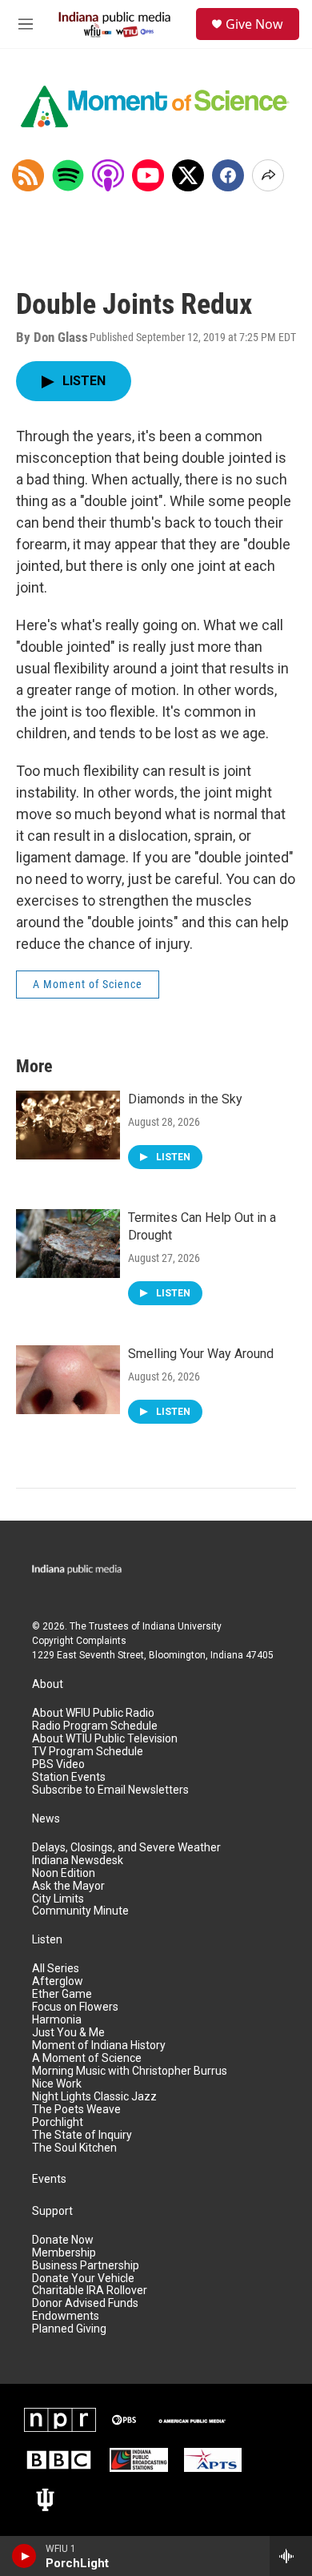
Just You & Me (68, 2033)
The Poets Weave (76, 2110)
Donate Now (63, 2240)
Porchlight (58, 2122)
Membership (64, 2253)
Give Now (254, 24)
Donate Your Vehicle (83, 2279)
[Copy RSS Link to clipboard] (28, 175)
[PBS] (124, 2420)
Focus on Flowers (75, 2007)
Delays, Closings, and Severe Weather (126, 1848)
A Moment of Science (88, 984)
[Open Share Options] (268, 175)
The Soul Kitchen (74, 2148)
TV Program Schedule (88, 1752)
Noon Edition (64, 1873)
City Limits (58, 1899)
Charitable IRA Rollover (90, 2291)
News (46, 1819)
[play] (24, 2556)
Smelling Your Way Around (201, 1354)
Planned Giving (69, 2329)
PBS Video (58, 1764)
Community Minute (80, 1911)
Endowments (66, 2316)
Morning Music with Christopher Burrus (130, 2071)
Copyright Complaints (79, 1641)
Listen (47, 1940)
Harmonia (57, 2020)
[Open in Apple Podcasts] (108, 175)
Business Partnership (86, 2266)
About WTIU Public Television (105, 1739)
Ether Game (62, 1994)
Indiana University (182, 1626)
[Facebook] (228, 175)
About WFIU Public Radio (93, 1713)
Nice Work (57, 2084)
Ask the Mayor (68, 1886)
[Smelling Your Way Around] (68, 1380)
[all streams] (291, 2556)
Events (49, 2179)
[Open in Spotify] (68, 175)
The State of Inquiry (82, 2135)
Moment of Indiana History (99, 2046)
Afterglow (58, 1981)
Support (52, 2211)
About (48, 1684)
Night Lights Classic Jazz (94, 2097)
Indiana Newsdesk (78, 1861)
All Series (56, 1969)
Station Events (69, 1777)
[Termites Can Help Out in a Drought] (68, 1244)
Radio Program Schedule (95, 1726)
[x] (188, 175)
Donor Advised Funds (85, 2303)
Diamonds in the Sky (185, 1099)
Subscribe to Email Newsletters (110, 1790)
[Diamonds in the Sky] (68, 1125)
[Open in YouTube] (148, 175)
